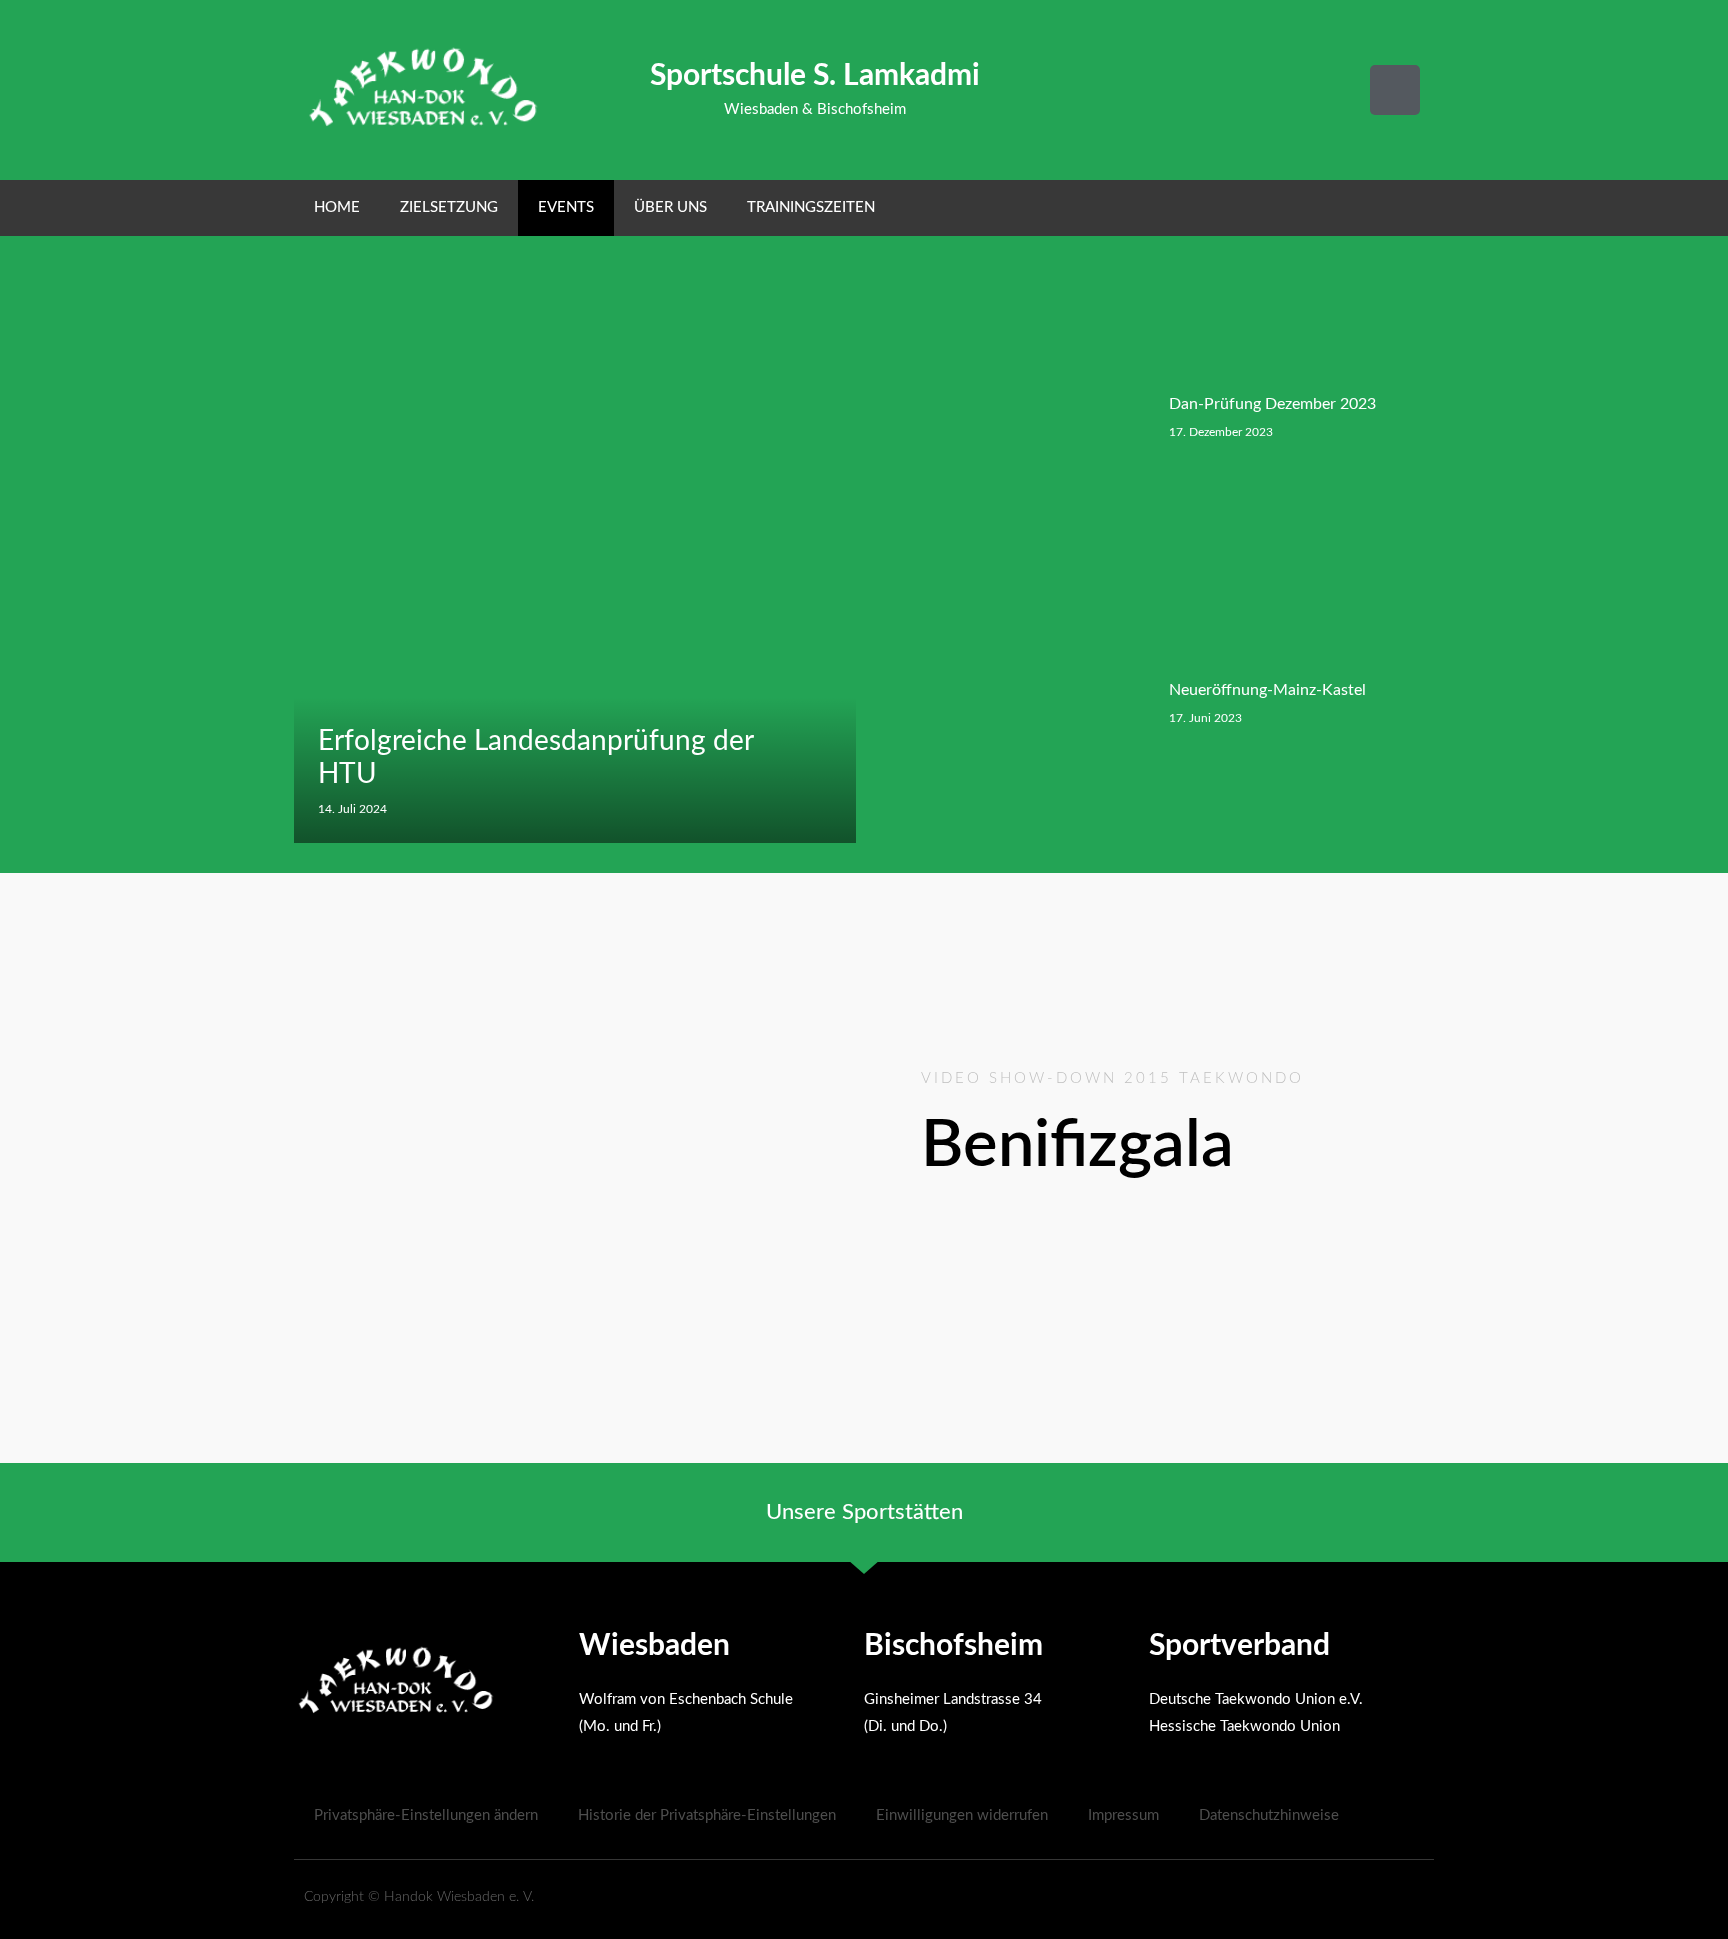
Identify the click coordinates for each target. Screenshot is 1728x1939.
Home (337, 207)
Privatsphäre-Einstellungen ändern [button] (426, 1815)
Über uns (670, 207)
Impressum (1123, 1815)
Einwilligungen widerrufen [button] (962, 1815)
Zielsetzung (449, 207)
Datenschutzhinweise (1269, 1815)
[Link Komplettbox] (575, 559)
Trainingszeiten (811, 207)
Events (566, 207)
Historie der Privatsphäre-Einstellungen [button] (707, 1815)
